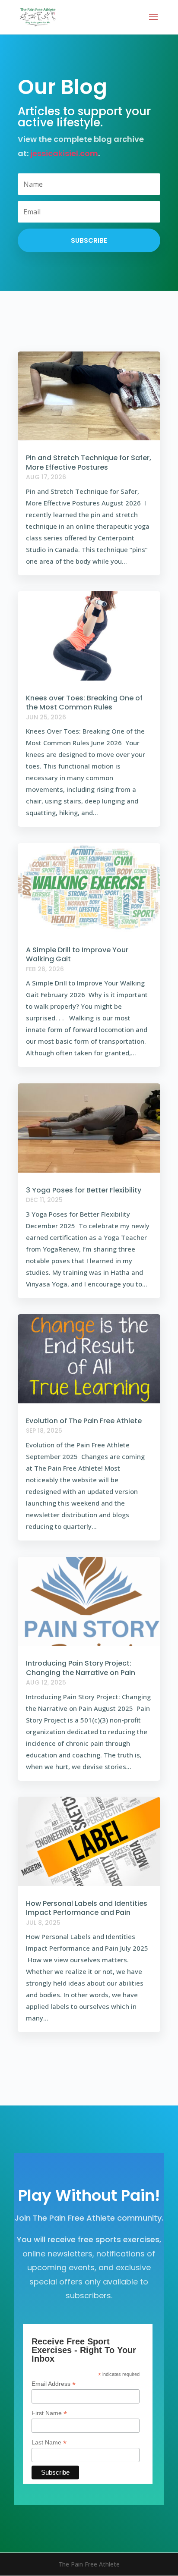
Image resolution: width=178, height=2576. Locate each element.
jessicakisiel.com (64, 153)
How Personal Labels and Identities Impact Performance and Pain (87, 1908)
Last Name (49, 2443)
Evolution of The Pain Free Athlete (84, 1421)
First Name (49, 2413)
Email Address (54, 2384)
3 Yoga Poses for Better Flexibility (84, 1190)
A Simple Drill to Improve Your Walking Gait (77, 955)
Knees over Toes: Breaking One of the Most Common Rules (84, 703)
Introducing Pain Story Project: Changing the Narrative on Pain (81, 1668)
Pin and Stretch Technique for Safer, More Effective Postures (89, 463)
